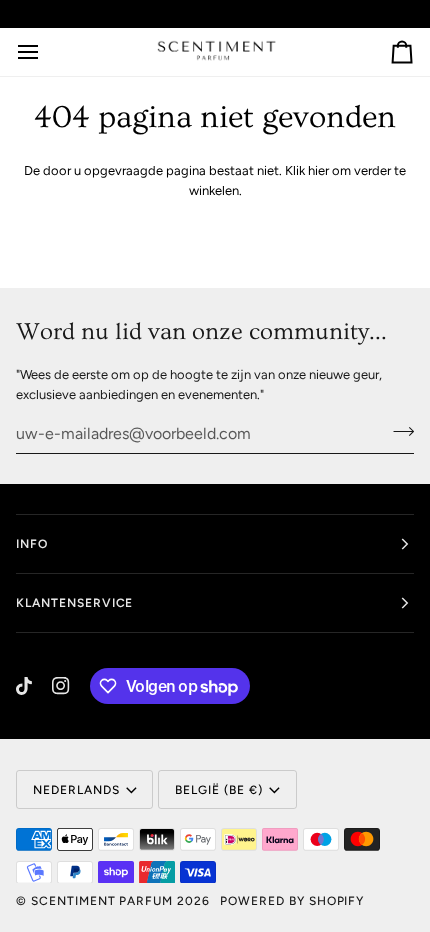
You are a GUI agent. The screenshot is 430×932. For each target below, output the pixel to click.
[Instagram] (61, 686)
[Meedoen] (397, 431)
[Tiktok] (24, 686)
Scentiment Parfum (102, 901)
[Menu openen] (46, 52)
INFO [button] (32, 544)
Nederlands (76, 790)
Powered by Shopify (292, 901)
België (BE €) (218, 790)
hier (318, 170)
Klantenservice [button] (74, 603)
